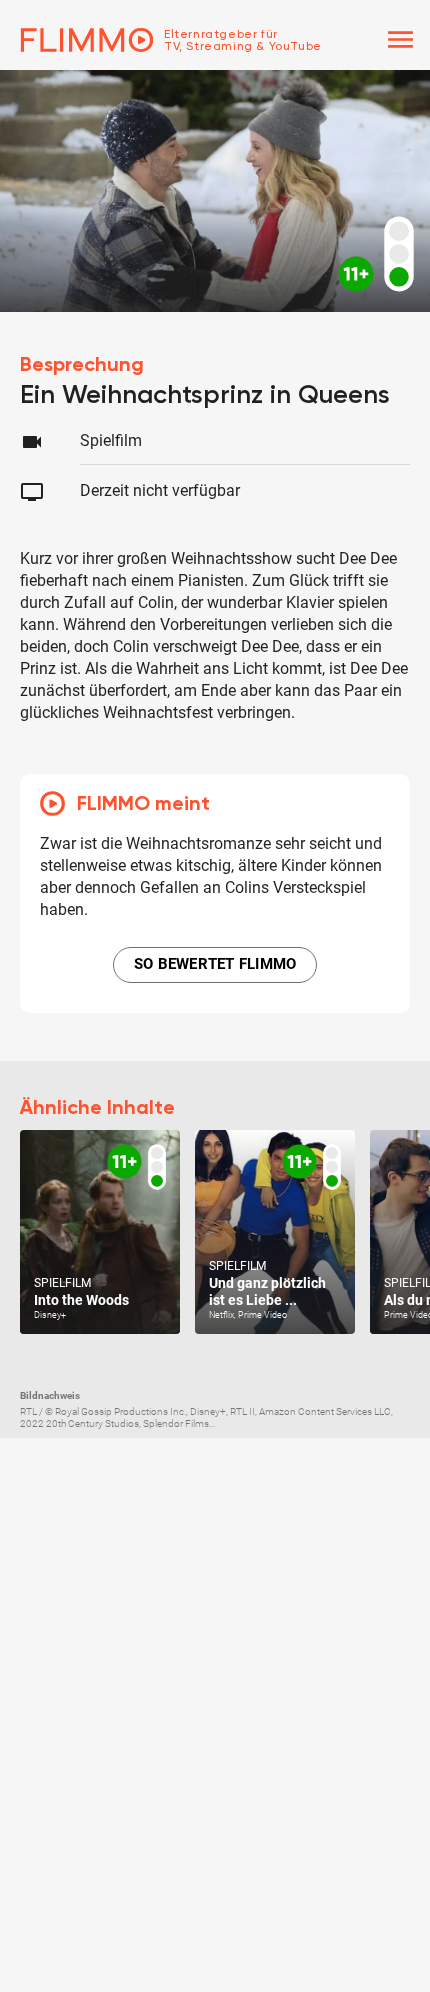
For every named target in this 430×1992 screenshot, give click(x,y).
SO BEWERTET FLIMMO (215, 964)
